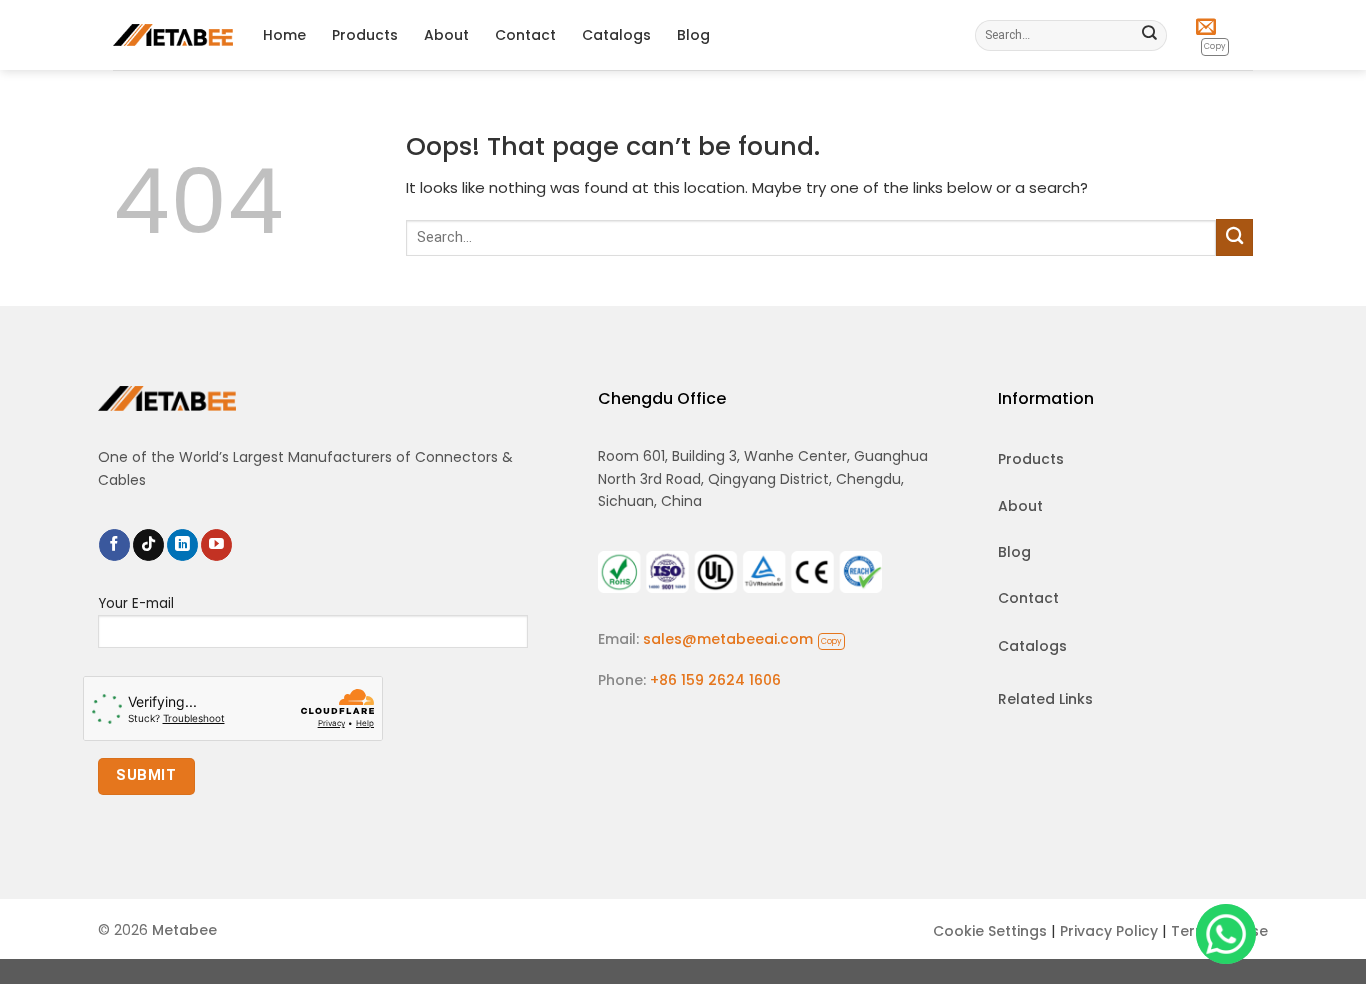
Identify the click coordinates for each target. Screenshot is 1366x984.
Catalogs (616, 35)
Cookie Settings (990, 931)
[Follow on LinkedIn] (182, 545)
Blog (693, 35)
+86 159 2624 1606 (715, 680)
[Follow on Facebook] (114, 545)
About (446, 35)
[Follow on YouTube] (216, 545)
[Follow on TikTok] (148, 545)
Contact (525, 35)
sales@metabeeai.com (742, 639)
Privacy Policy (1109, 931)
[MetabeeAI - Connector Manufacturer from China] (173, 34)
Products (365, 35)
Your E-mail (136, 603)
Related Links (1045, 699)
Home (284, 35)
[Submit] (1150, 35)
